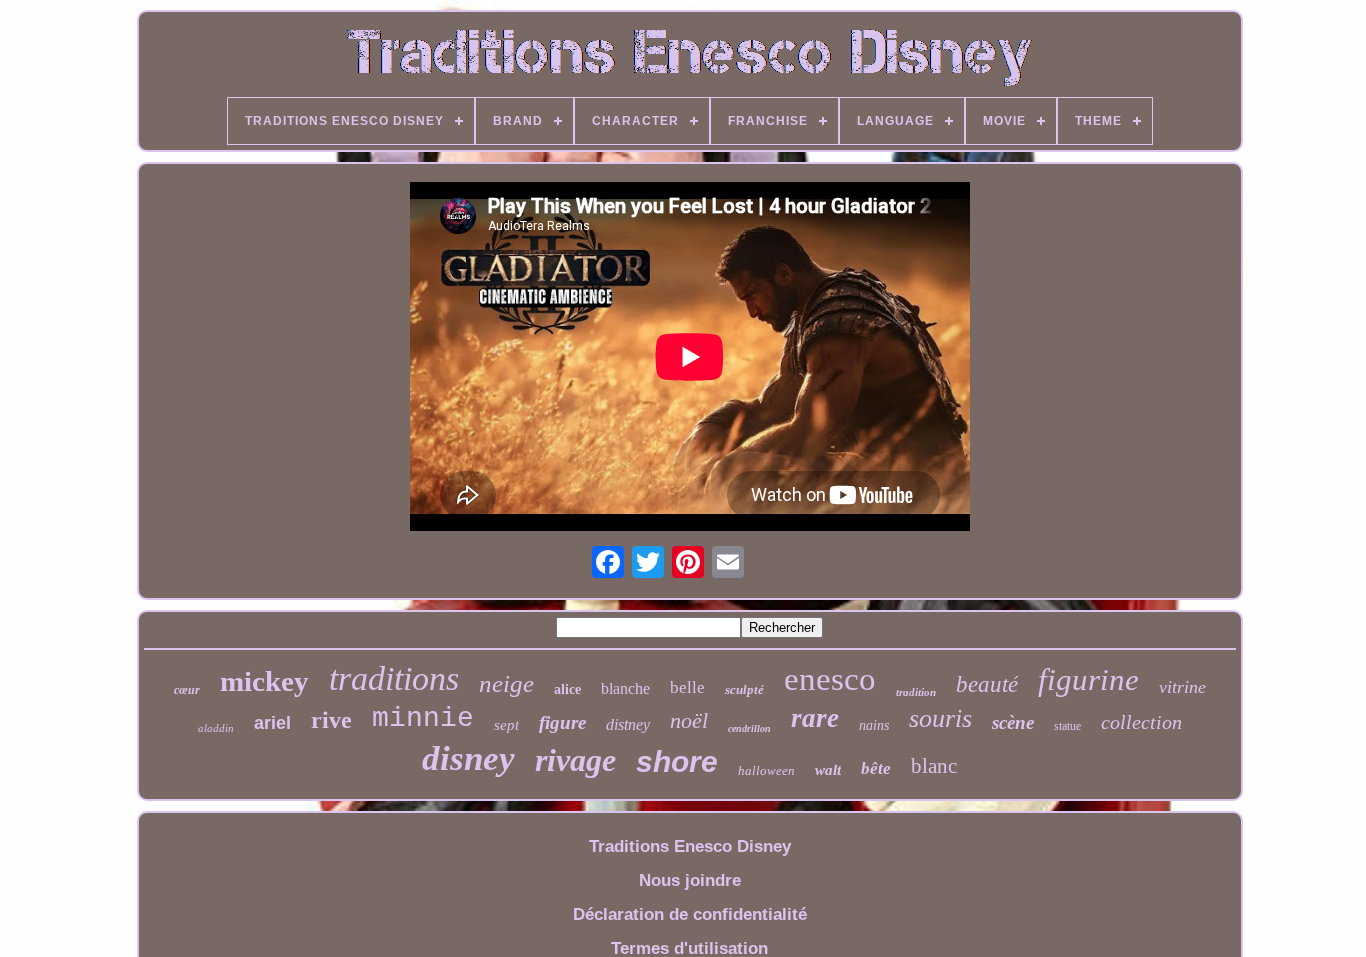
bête (876, 768)
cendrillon (749, 728)
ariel (272, 723)
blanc (934, 766)
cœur (187, 690)
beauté (987, 684)
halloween (766, 770)
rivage (575, 760)
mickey (264, 681)
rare (815, 718)
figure (562, 722)
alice (567, 689)
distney (628, 724)
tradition (916, 692)
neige (506, 683)
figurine (1088, 679)
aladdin (216, 728)
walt (828, 770)
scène (1013, 722)
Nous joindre (690, 880)
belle (687, 687)
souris (940, 718)
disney (468, 758)
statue (1067, 726)
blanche (625, 688)
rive (331, 720)
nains (874, 725)
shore (677, 761)
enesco (830, 679)
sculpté (744, 689)
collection (1141, 722)
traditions (394, 678)
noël (689, 720)
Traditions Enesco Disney (690, 846)
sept (506, 725)
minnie (423, 718)
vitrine (1182, 687)
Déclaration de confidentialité (690, 914)
